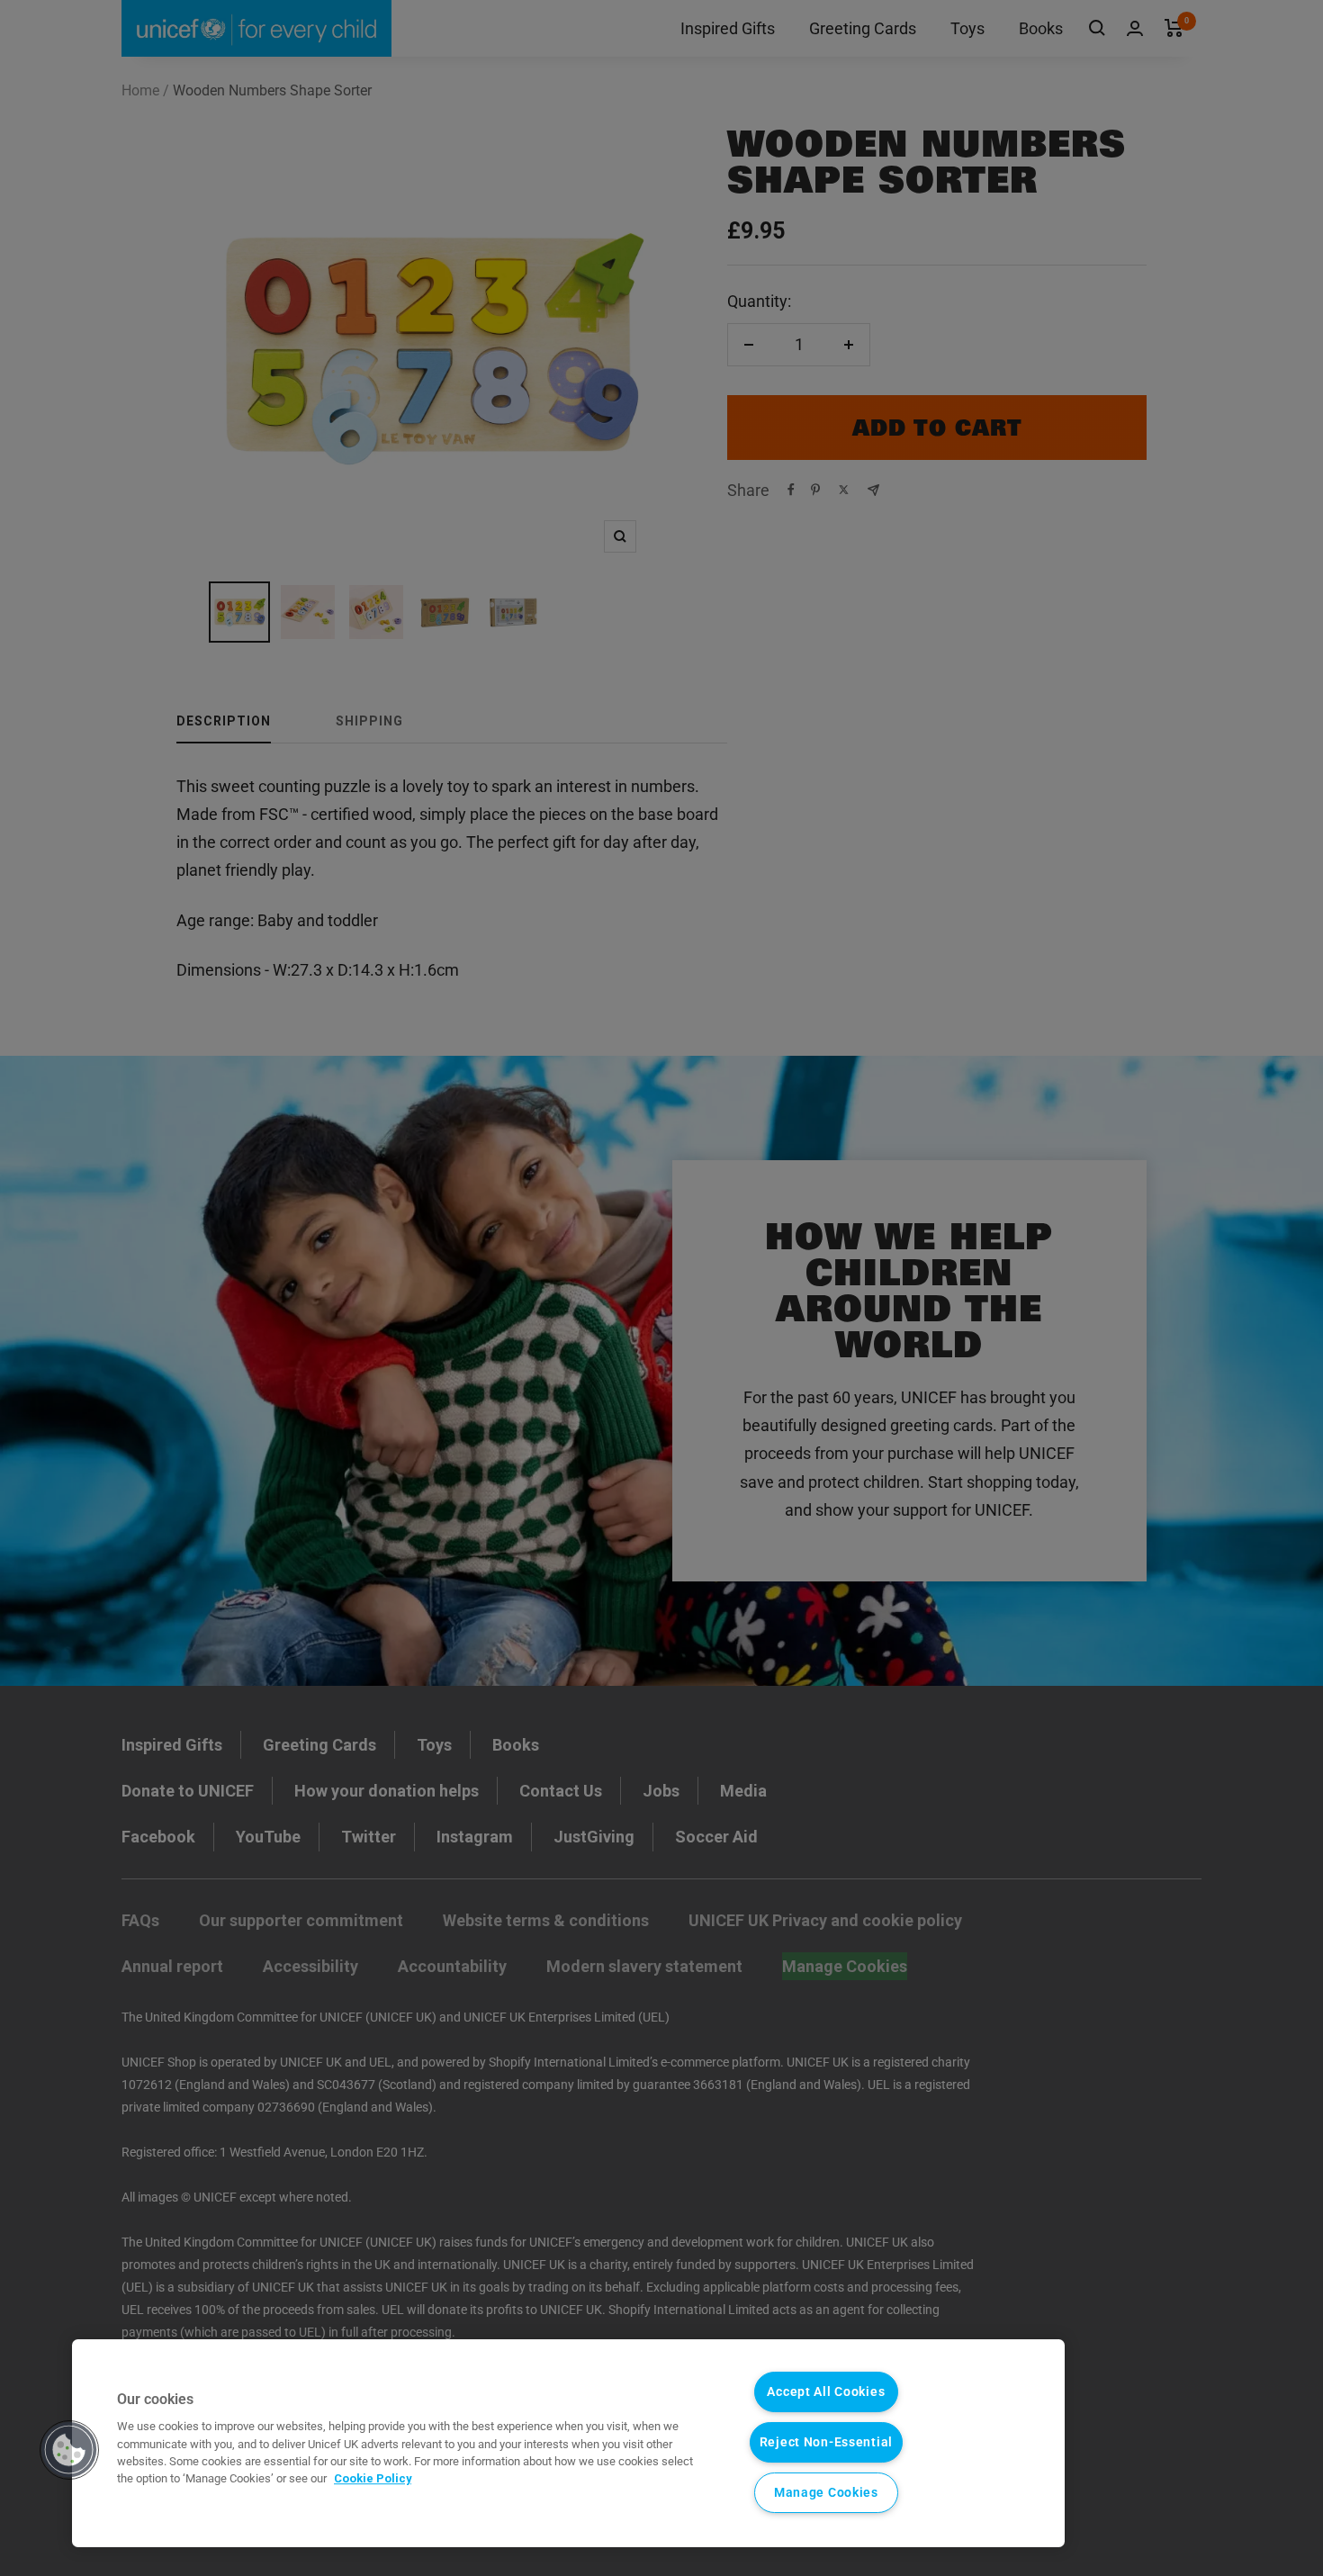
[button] (69, 2450)
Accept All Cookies (826, 2392)
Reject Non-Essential (826, 2442)
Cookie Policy (373, 2478)
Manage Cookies (826, 2493)
